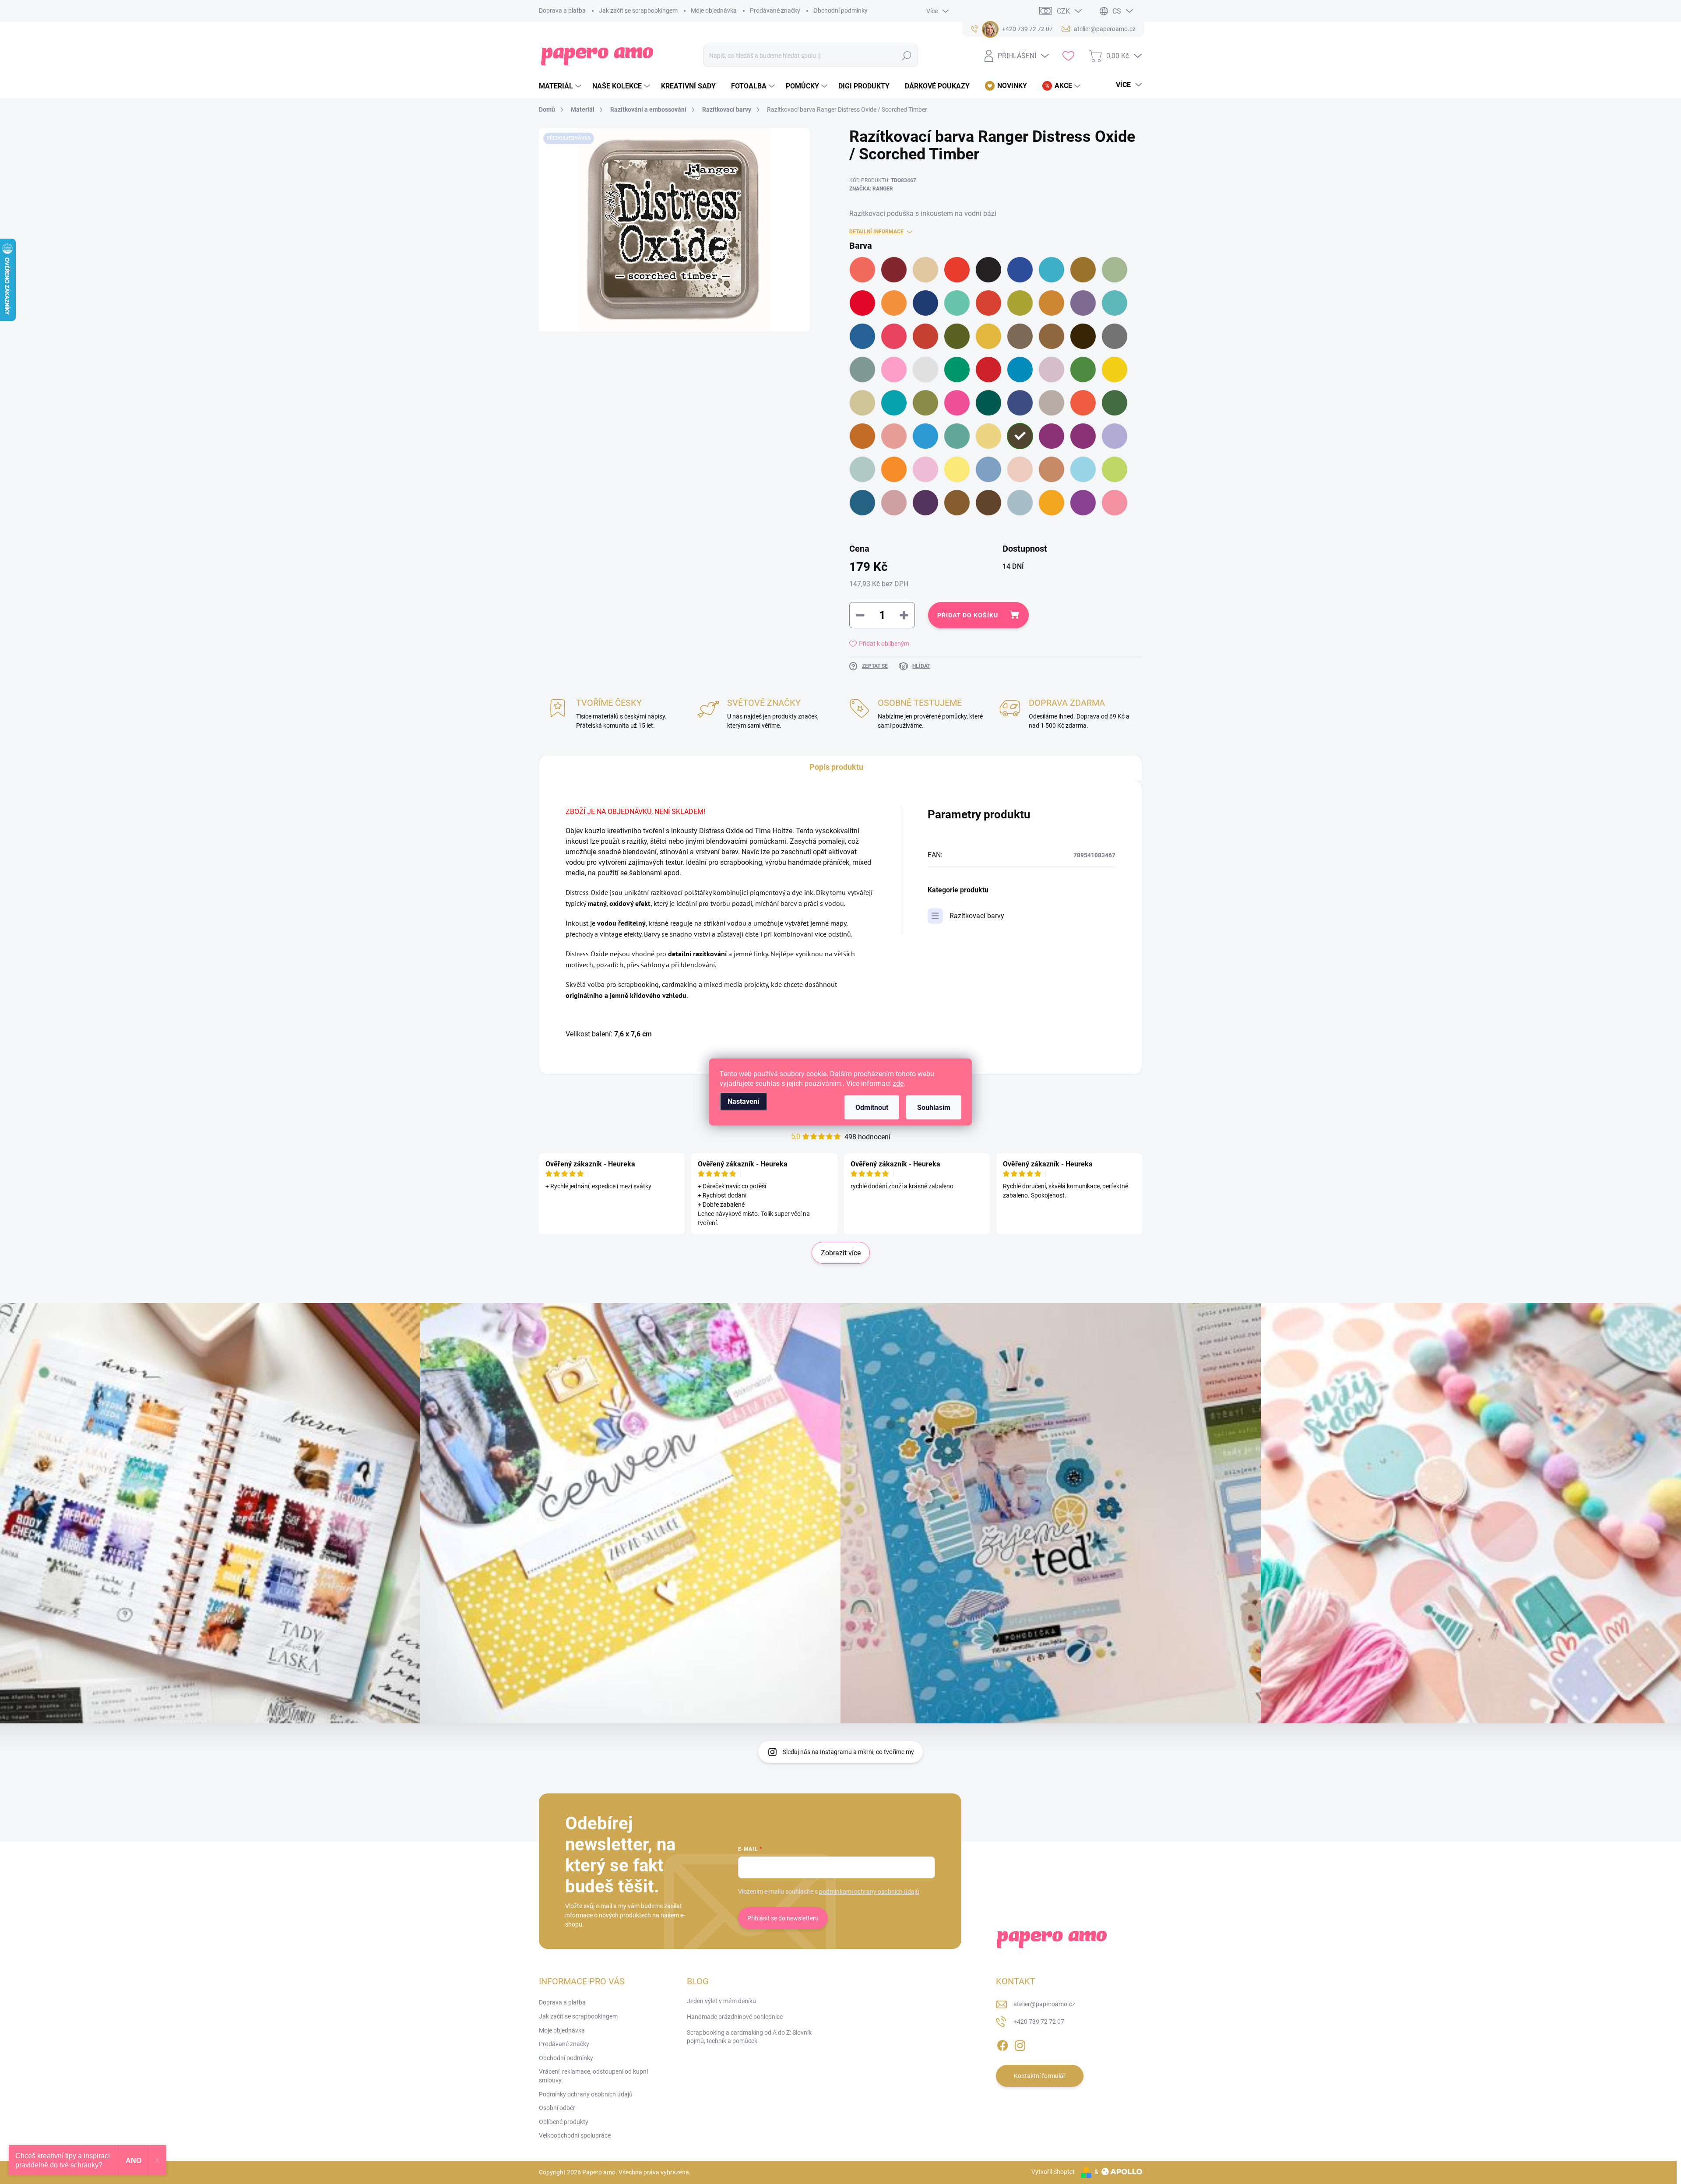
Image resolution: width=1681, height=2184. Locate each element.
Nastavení (743, 1101)
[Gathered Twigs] (1052, 336)
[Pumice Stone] (1052, 403)
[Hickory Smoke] (1115, 336)
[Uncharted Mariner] (862, 503)
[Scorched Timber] (1020, 436)
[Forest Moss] (957, 336)
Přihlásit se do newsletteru (783, 1918)
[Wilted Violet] (1083, 503)
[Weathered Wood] (1020, 503)
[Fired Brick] (925, 336)
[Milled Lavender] (1052, 370)
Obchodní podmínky (840, 11)
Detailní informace (876, 232)
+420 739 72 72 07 (1039, 2022)
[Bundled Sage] (1115, 270)
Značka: (871, 189)
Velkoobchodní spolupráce (575, 2135)
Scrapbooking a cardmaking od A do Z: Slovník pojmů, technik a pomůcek (749, 2037)
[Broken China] (1052, 270)
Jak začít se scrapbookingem (638, 11)
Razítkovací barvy (977, 916)
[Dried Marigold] (1052, 303)
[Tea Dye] (1052, 469)
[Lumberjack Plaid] (988, 370)
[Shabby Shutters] (1083, 436)
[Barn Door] (957, 270)
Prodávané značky (775, 11)
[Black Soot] (988, 270)
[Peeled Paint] (925, 403)
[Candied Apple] (862, 303)
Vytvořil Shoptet (1053, 2172)
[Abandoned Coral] (862, 270)
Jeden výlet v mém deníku (721, 2001)
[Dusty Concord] (1083, 303)
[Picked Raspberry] (957, 403)
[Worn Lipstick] (1115, 503)
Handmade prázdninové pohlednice (735, 2017)
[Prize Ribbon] (1020, 403)
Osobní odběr (557, 2108)
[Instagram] (1020, 2044)
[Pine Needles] (988, 403)
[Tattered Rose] (1020, 469)
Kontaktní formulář (1040, 2076)
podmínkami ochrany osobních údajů (869, 1892)
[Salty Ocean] (925, 436)
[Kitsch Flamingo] (894, 370)
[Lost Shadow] (925, 370)
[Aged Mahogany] (894, 270)
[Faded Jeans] (862, 336)
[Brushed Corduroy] (1083, 270)
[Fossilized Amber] (988, 336)
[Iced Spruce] (862, 370)
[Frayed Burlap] (1020, 336)
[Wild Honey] (1052, 503)
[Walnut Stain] (988, 503)
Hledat (907, 56)
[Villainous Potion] (925, 503)
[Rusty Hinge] (862, 436)
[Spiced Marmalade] (894, 469)
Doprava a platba (562, 11)
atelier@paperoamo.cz (1044, 2004)
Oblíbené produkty (564, 2122)
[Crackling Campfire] (988, 303)
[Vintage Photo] (957, 503)
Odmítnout (872, 1108)
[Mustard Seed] (1115, 370)
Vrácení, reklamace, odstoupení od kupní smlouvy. (593, 2076)
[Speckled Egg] (862, 469)
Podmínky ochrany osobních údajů (586, 2094)
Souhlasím (934, 1108)
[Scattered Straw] (988, 436)
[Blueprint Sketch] (1020, 270)
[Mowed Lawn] (1083, 370)
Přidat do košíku (968, 615)
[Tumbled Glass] (1083, 469)
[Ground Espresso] (1083, 336)
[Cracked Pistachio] (957, 303)
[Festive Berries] (894, 336)
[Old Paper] (862, 403)
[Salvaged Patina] (957, 436)
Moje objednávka (714, 11)
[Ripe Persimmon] (1083, 403)
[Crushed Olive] (1020, 303)
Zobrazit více (841, 1253)
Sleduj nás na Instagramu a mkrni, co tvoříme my (848, 1752)
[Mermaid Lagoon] (1020, 370)
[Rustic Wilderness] (1115, 403)
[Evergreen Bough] (1115, 303)
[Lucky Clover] (957, 370)
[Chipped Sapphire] (925, 303)
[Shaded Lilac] (1115, 436)
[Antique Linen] (925, 270)
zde (898, 1083)
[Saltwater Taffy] (894, 436)
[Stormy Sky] (988, 469)
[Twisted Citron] (1115, 469)
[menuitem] (561, 86)
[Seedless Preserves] (1052, 436)
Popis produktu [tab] (836, 767)
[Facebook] (1002, 2044)
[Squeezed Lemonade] (957, 469)
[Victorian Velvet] (894, 503)
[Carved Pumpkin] (894, 303)
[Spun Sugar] (925, 469)
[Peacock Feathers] (894, 403)
